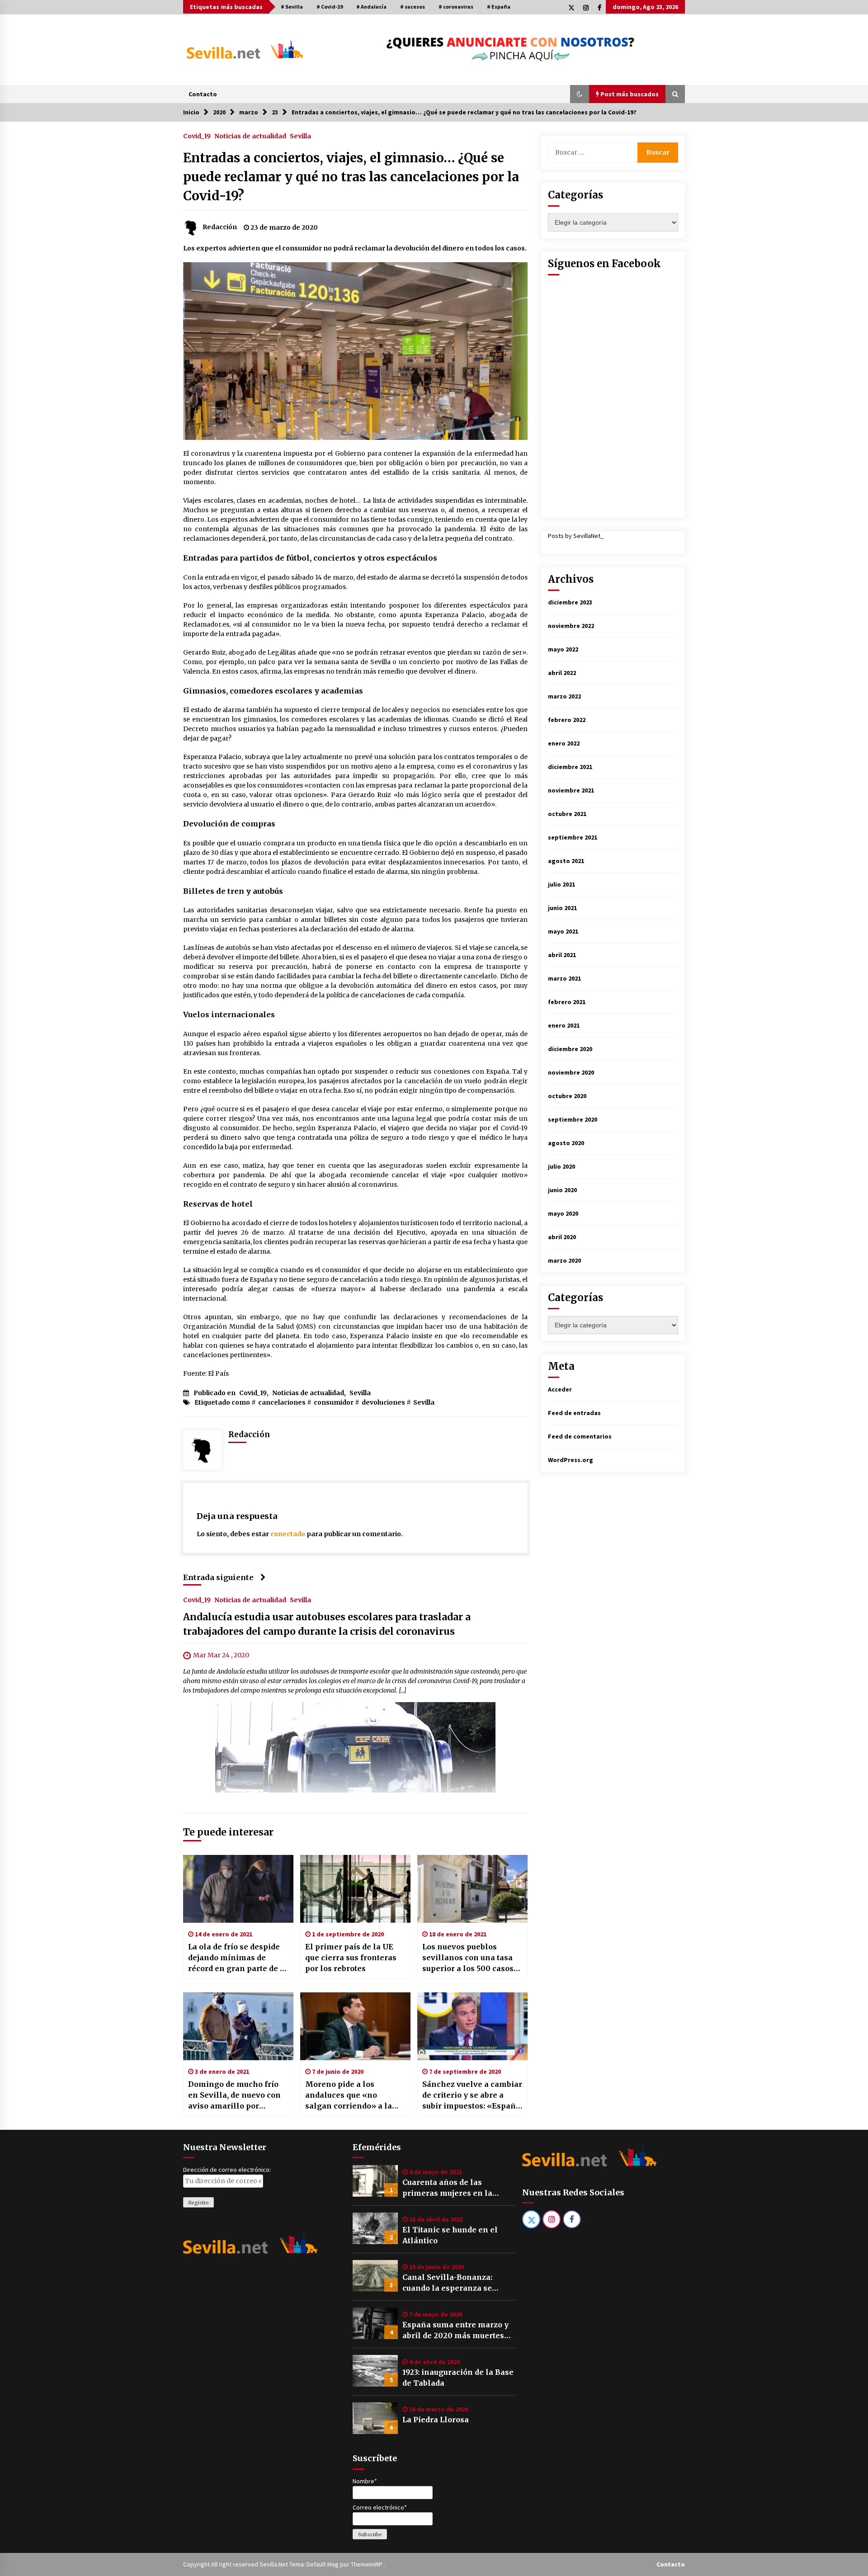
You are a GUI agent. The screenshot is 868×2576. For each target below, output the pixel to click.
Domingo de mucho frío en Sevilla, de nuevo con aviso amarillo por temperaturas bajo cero (234, 2095)
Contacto (203, 94)
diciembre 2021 (570, 767)
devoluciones (383, 1402)
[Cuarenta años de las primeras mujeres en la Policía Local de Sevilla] (375, 2181)
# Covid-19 (330, 7)
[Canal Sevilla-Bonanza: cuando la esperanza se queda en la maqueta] (375, 2276)
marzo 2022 (564, 696)
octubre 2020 (567, 1096)
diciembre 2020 (570, 1049)
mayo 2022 (563, 649)
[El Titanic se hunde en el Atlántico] (375, 2228)
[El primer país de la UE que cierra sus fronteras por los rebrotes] (355, 1889)
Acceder (560, 1389)
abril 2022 (562, 673)
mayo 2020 (563, 1213)
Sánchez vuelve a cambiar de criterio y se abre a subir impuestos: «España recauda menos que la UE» (472, 2095)
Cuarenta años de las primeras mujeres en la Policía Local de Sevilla (447, 2188)
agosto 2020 (566, 1143)
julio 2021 (561, 884)
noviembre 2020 (571, 1072)
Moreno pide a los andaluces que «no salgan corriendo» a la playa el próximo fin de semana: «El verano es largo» (350, 2095)
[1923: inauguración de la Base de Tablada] (375, 2371)
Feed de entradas (574, 1413)
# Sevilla (292, 7)
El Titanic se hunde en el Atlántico (450, 2235)
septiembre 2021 (573, 837)
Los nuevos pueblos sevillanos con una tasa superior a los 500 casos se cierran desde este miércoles (468, 1958)
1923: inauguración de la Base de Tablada (458, 2378)
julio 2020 (561, 1166)
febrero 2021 (567, 1002)
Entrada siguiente (218, 1577)
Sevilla (300, 136)
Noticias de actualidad (250, 136)
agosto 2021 (566, 861)
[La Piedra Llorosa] (375, 2418)
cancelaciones (282, 1402)
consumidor (334, 1402)
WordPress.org (571, 1460)
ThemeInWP (367, 2564)
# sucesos (413, 7)
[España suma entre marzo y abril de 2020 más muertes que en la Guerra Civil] (375, 2323)
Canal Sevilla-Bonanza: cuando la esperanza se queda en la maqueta (447, 2283)
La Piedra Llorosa (436, 2420)
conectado (288, 1534)
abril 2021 (562, 955)
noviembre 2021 (571, 790)
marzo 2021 (564, 978)
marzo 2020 (564, 1260)
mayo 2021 (563, 931)
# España (499, 7)
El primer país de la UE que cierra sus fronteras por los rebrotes (351, 1958)
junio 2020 (562, 1190)
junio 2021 (562, 908)
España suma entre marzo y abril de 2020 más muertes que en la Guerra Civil (455, 2331)
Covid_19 (197, 136)
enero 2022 (564, 743)
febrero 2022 (567, 720)
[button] (580, 94)
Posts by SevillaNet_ (576, 536)
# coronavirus (456, 7)
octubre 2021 (567, 814)
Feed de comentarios (580, 1436)
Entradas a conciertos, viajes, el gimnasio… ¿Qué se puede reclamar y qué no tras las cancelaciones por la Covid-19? (351, 177)
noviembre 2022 (571, 626)
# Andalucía (371, 7)
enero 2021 (564, 1025)
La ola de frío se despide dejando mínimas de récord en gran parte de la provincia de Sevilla (238, 1958)
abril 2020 (562, 1237)
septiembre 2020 (573, 1119)
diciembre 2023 (570, 602)
